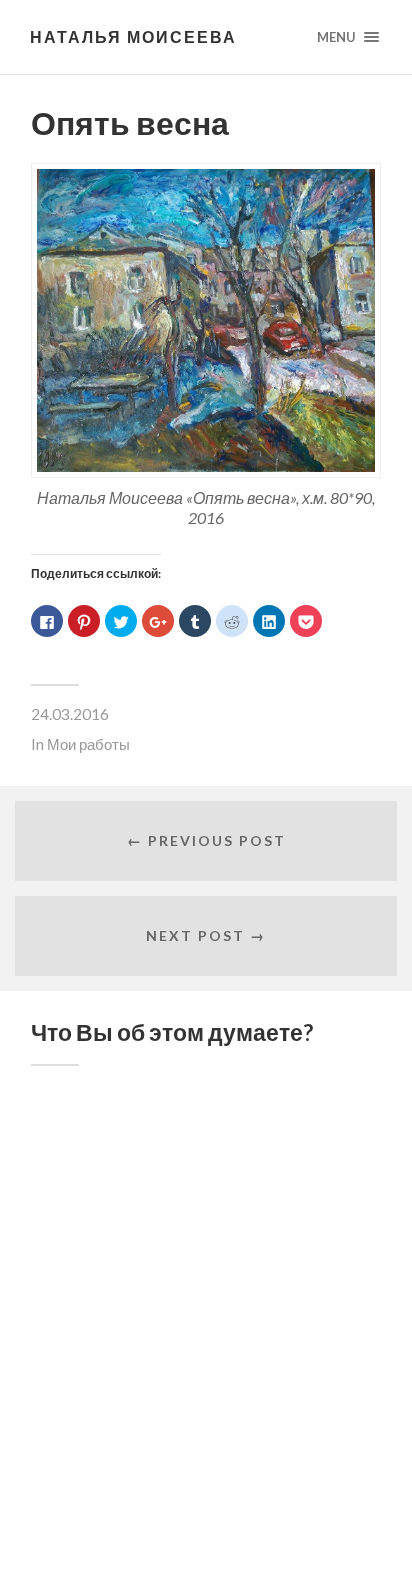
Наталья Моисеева (133, 36)
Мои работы (88, 744)
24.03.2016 (70, 714)
